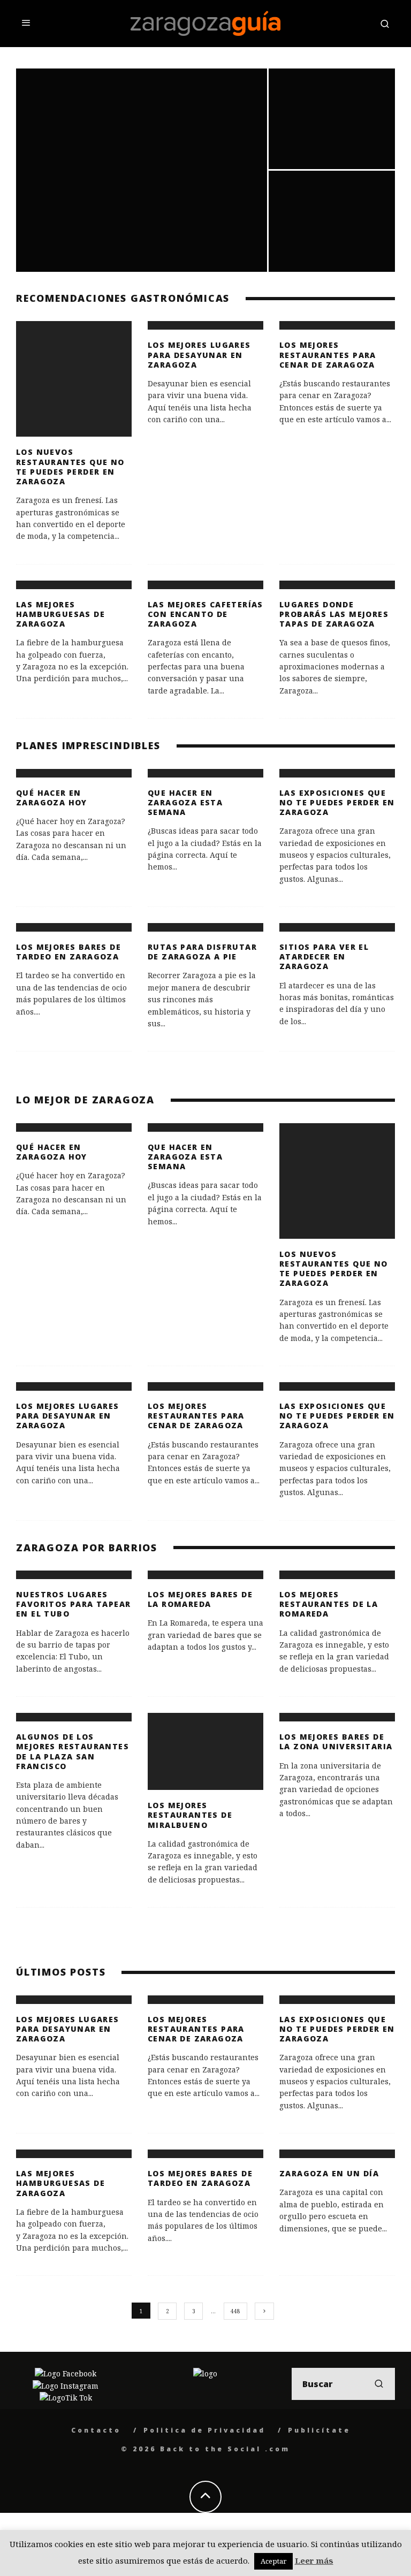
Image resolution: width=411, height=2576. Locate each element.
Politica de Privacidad (204, 2430)
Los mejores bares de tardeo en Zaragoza (68, 952)
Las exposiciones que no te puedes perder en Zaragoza (337, 802)
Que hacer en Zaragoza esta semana (185, 802)
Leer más (314, 2560)
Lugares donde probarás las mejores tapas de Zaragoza (334, 614)
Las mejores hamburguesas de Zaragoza (60, 614)
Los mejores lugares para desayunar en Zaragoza (199, 355)
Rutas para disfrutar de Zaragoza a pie (202, 952)
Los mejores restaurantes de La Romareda (329, 1604)
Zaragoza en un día (329, 2173)
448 (235, 2311)
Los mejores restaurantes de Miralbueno (190, 1815)
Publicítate (319, 2430)
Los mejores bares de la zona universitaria (336, 1742)
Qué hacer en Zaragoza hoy (52, 798)
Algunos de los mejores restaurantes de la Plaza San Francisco (73, 1751)
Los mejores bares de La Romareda (200, 1599)
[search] (379, 2384)
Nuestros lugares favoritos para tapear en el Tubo (73, 1604)
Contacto (96, 2430)
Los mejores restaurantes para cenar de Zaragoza (328, 355)
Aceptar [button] (273, 2561)
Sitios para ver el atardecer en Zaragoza (324, 957)
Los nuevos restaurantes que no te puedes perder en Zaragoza (70, 467)
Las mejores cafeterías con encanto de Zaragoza (205, 614)
